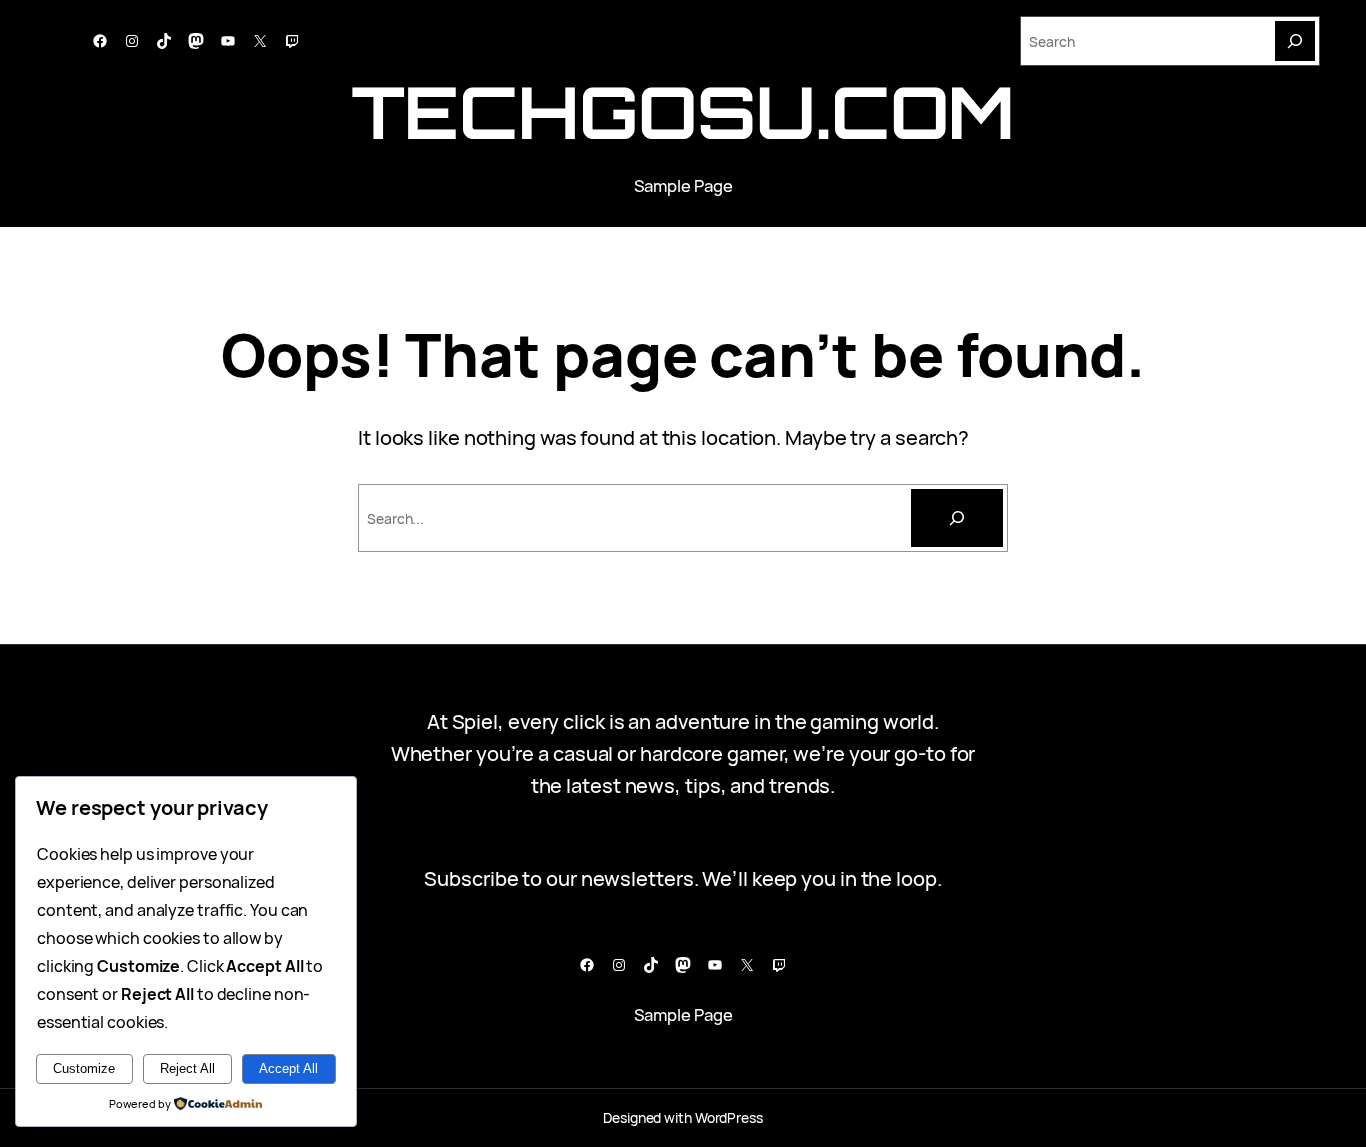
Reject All (187, 1068)
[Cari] (957, 518)
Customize (84, 1068)
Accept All (288, 1068)
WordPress (729, 1117)
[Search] (1295, 41)
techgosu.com (683, 111)
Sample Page (683, 185)
